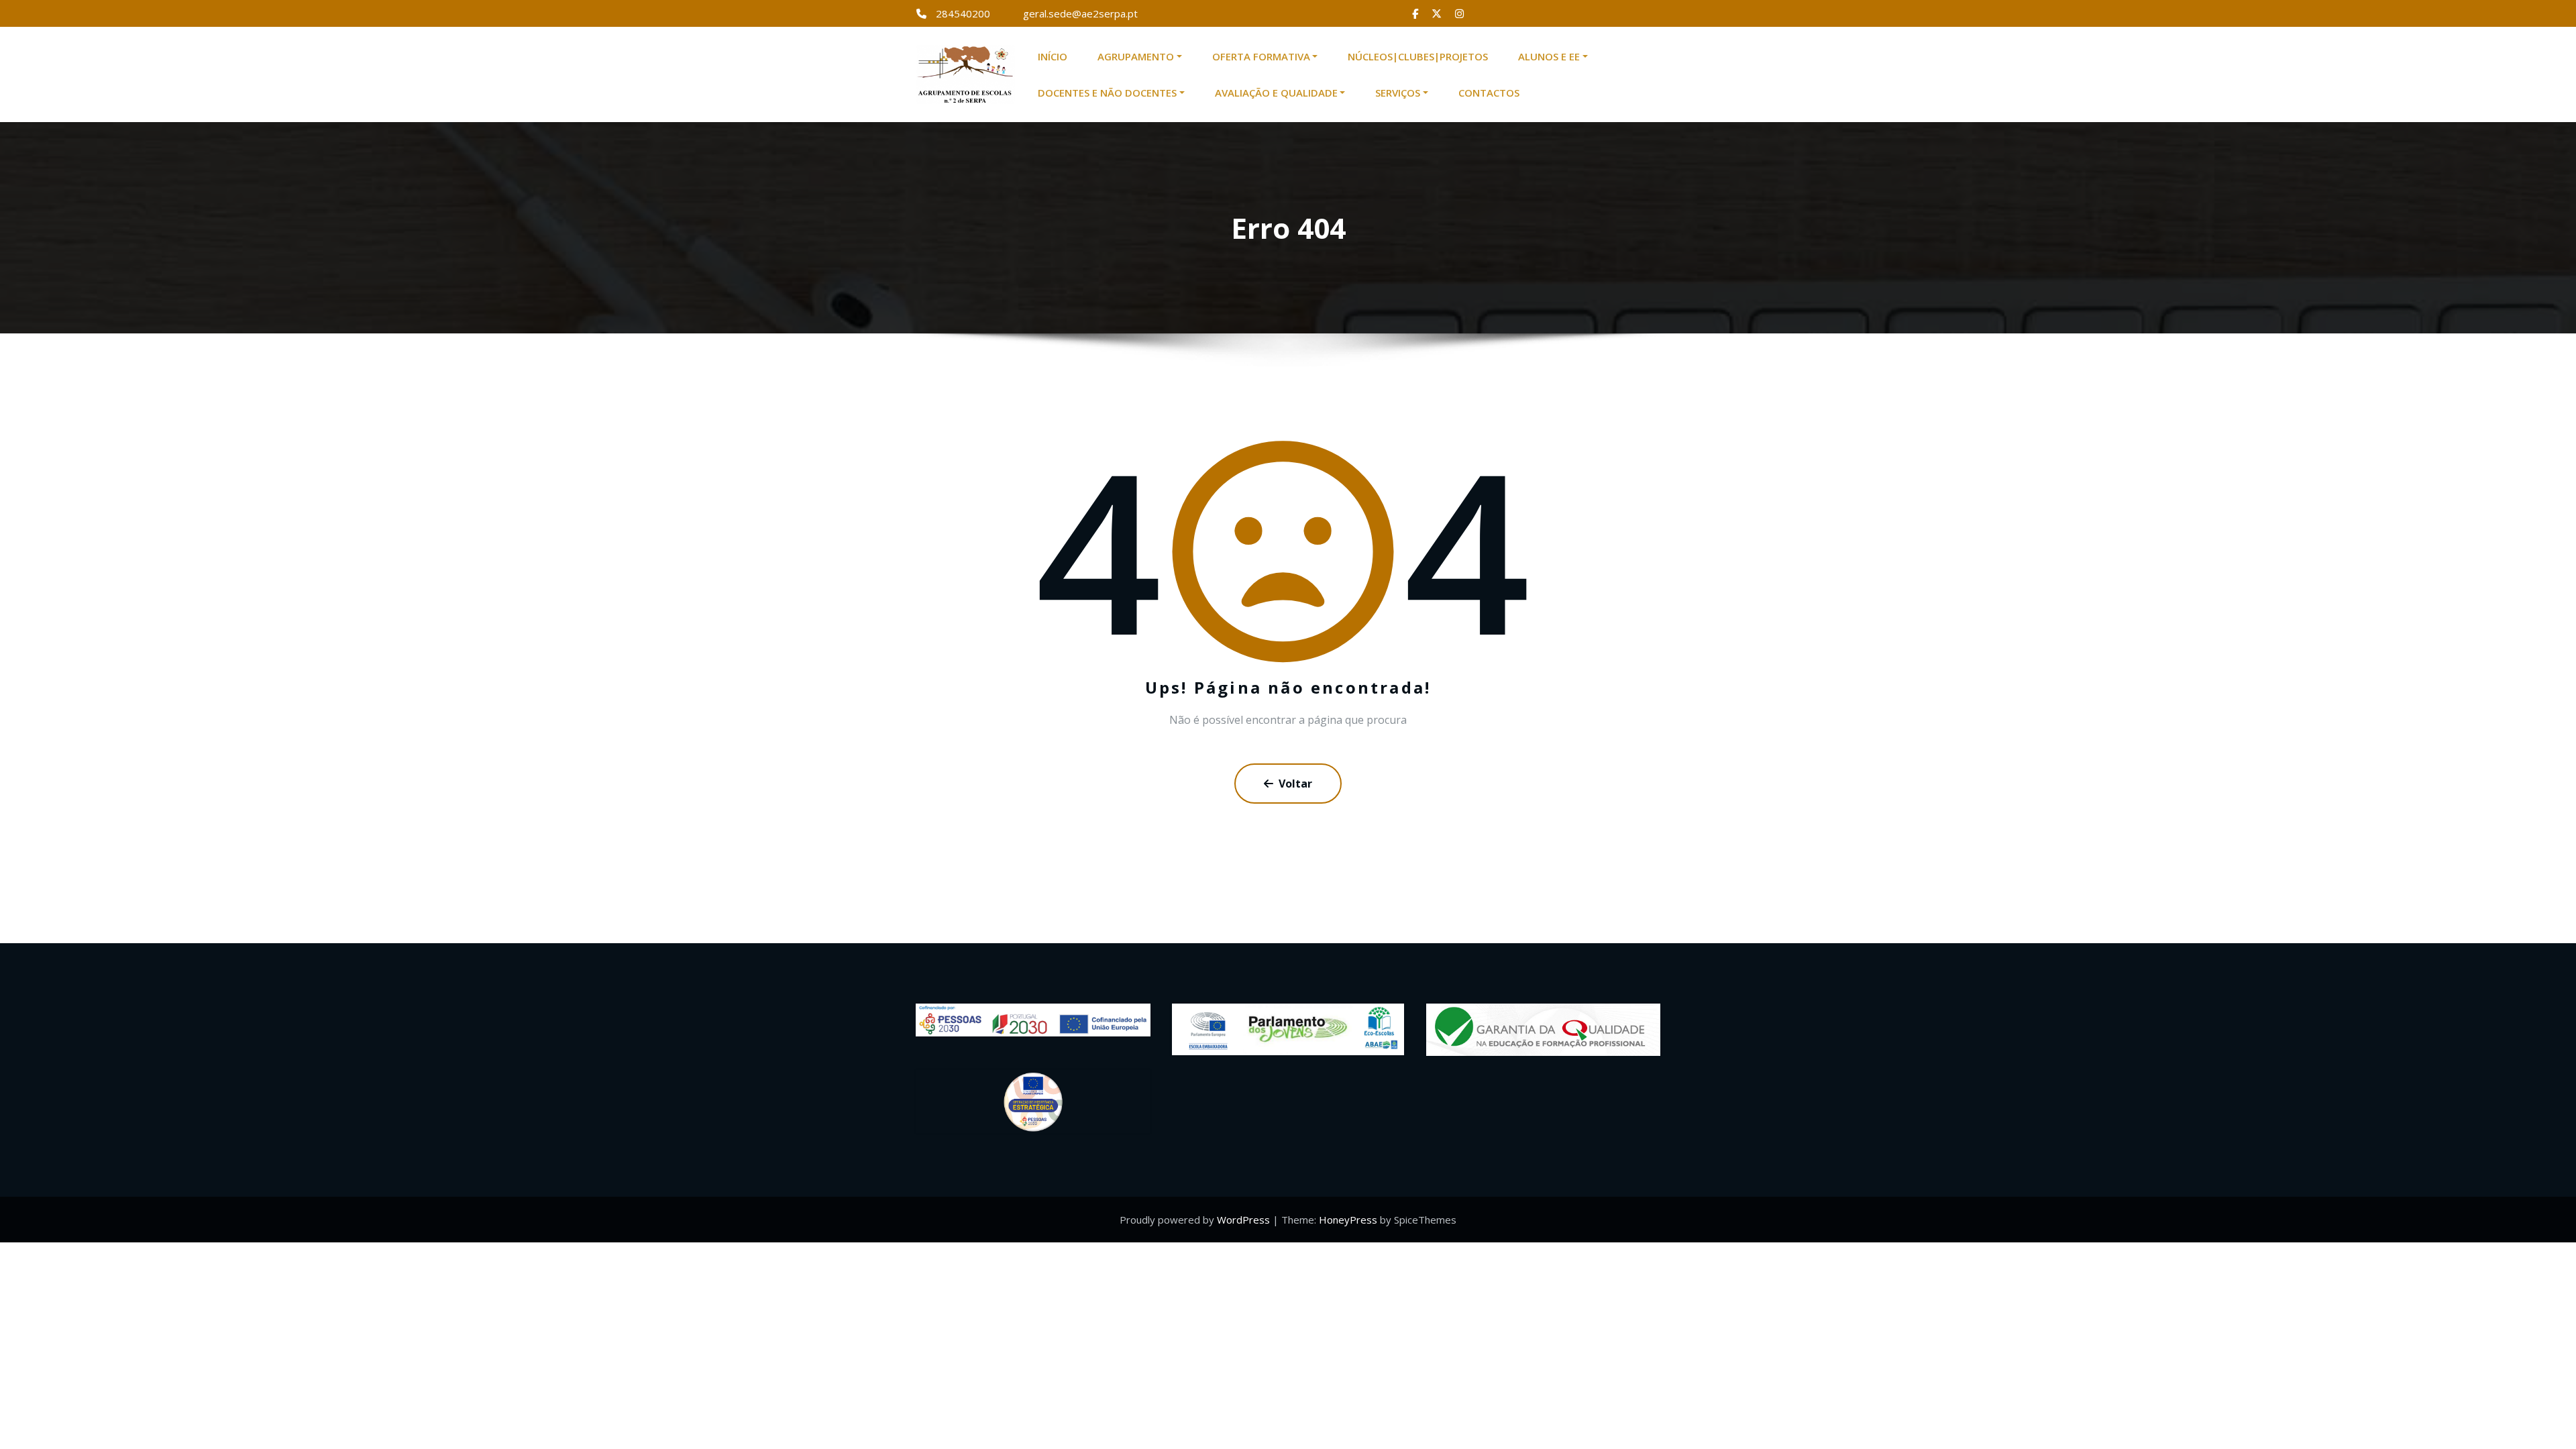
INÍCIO (1053, 56)
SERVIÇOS (1398, 93)
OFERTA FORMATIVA (1261, 56)
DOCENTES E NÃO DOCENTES (1107, 93)
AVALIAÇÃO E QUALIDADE (1276, 93)
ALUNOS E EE (1549, 56)
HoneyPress (1348, 1220)
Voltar (1295, 784)
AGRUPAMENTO (1136, 56)
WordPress (1243, 1220)
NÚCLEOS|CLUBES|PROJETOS (1418, 56)
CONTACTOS (1489, 93)
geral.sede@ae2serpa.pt (1080, 13)
